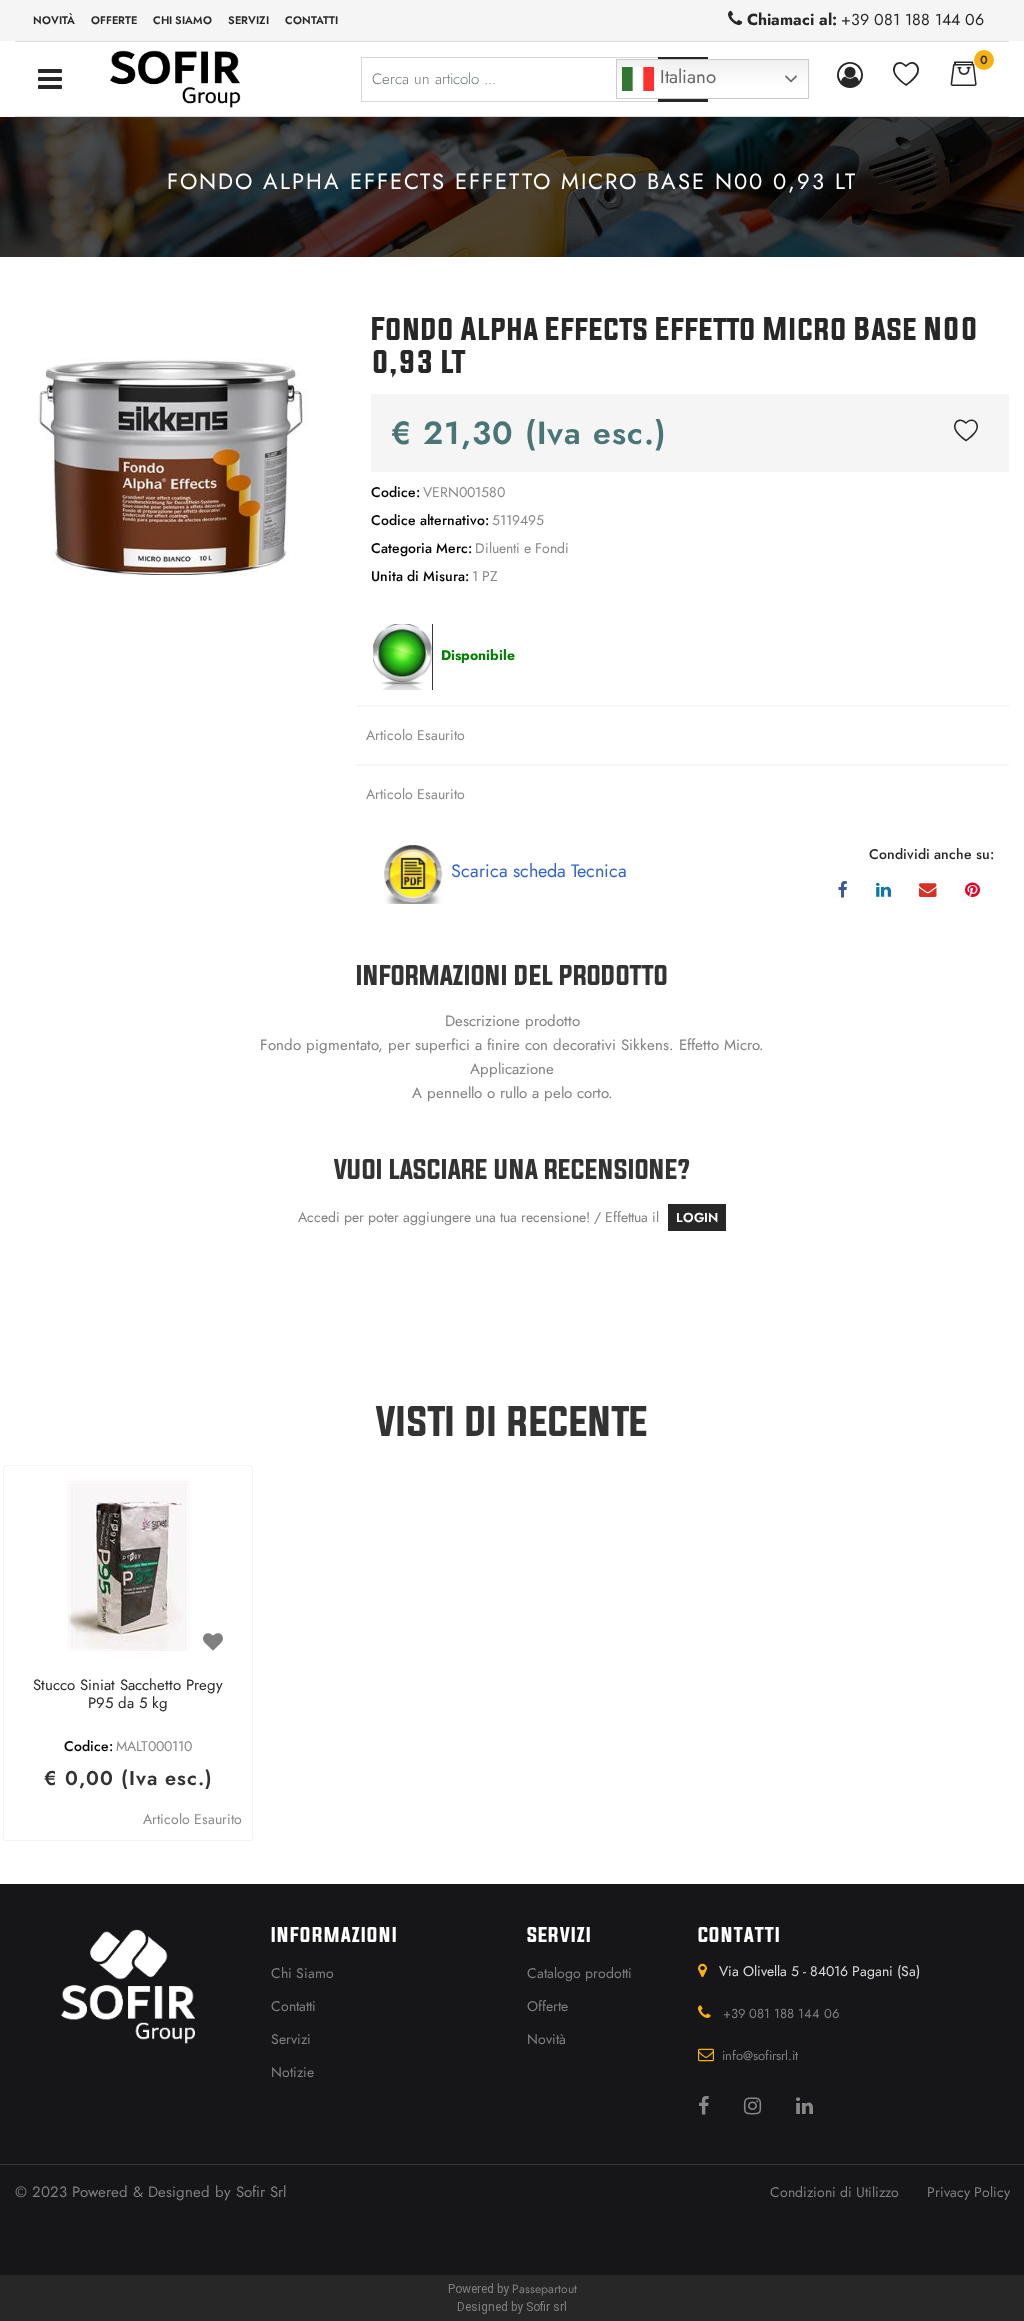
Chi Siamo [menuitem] (302, 1973)
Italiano (685, 76)
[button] (170, 455)
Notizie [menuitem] (292, 2072)
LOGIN (697, 1217)
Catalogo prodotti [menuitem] (579, 1973)
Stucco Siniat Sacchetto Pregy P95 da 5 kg (128, 1695)
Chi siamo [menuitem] (182, 20)
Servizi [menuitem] (248, 20)
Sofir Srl (261, 2192)
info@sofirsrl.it (760, 2055)
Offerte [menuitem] (114, 20)
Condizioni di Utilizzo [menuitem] (834, 2192)
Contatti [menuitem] (311, 20)
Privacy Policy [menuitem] (968, 2192)
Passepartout (544, 2289)
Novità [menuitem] (54, 20)
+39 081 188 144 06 (912, 19)
